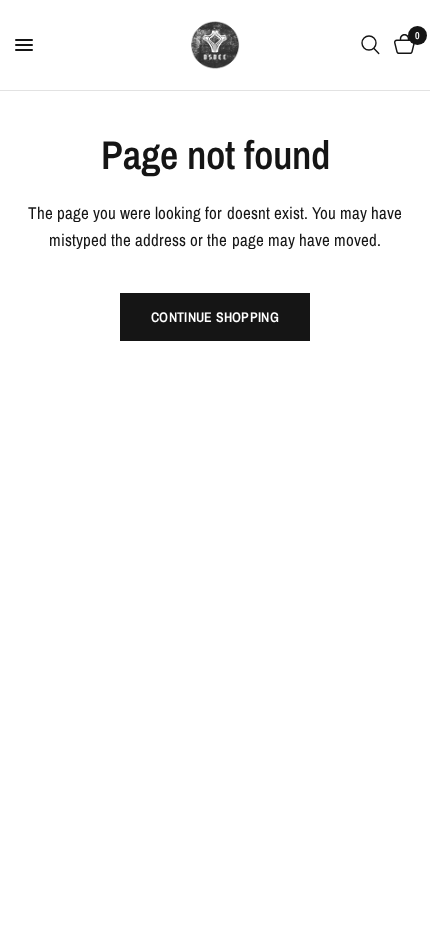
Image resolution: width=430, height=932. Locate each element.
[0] (401, 45)
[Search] (370, 45)
